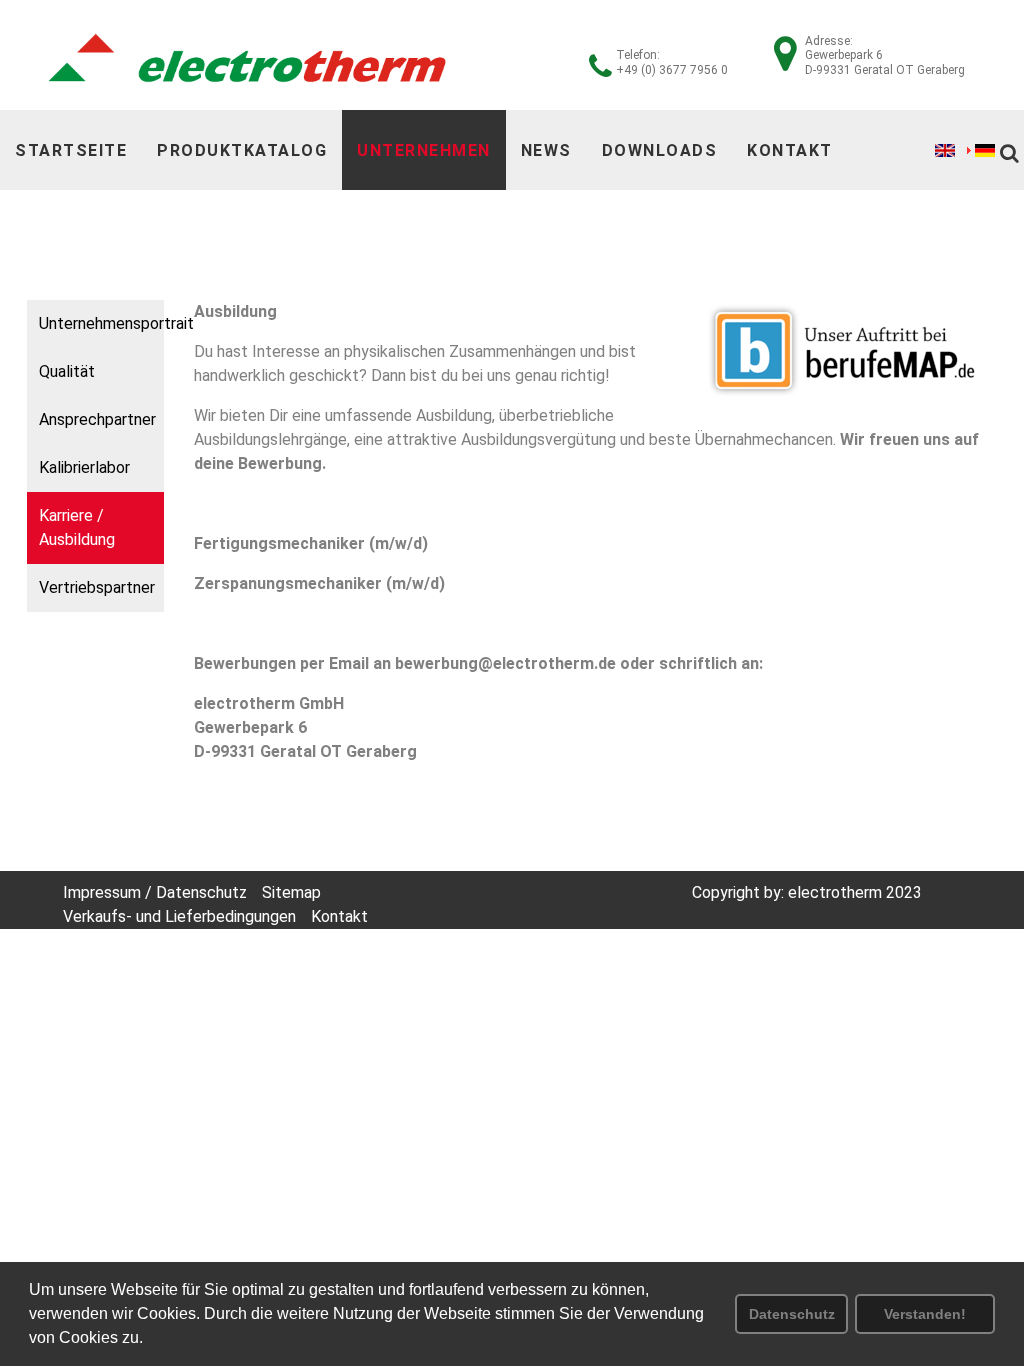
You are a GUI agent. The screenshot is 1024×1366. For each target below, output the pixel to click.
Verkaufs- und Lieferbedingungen (179, 916)
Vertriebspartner (97, 587)
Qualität (67, 371)
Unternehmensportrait (101, 323)
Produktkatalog (242, 150)
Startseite (71, 150)
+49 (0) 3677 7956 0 (672, 70)
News (546, 150)
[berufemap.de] (847, 350)
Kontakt (790, 150)
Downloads (660, 150)
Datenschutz (792, 1314)
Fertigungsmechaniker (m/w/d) (311, 543)
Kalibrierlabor (84, 467)
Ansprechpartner (97, 419)
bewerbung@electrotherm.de (505, 663)
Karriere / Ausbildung (77, 527)
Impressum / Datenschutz (155, 892)
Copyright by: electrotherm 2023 (807, 892)
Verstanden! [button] (925, 1314)
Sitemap (291, 892)
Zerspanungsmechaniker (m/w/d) (319, 583)
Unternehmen (424, 150)
